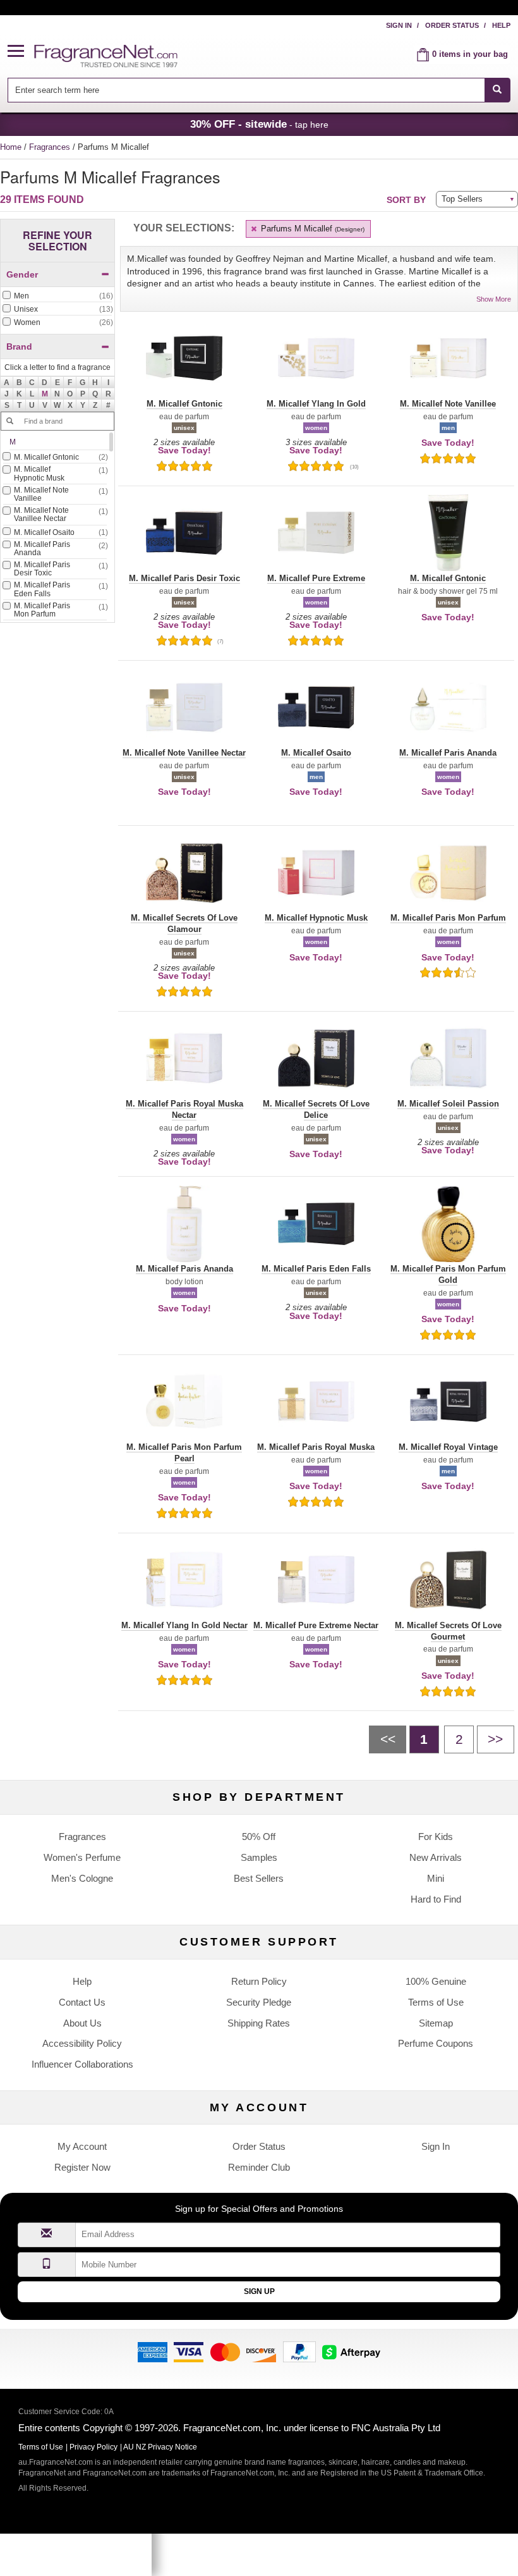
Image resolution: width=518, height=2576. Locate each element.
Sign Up (259, 2291)
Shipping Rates (259, 2023)
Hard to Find (436, 1899)
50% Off (259, 1837)
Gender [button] (22, 274)
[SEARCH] (497, 90)
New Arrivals (436, 1857)
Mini (436, 1878)
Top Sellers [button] (462, 199)
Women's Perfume (82, 1857)
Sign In (399, 25)
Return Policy (259, 1981)
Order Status (452, 25)
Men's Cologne (82, 1878)
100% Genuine (436, 1981)
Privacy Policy (93, 2447)
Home (11, 147)
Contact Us (82, 2002)
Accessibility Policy (82, 2043)
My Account (82, 2146)
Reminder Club (259, 2167)
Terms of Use (436, 2002)
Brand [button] (19, 347)
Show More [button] (494, 299)
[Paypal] (299, 2351)
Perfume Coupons (436, 2043)
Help (501, 25)
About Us (82, 2023)
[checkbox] (57, 297)
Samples (259, 1857)
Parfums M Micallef (311, 229)
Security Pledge (259, 2002)
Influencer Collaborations (82, 2064)
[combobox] (259, 90)
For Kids (436, 1837)
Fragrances (51, 147)
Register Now (82, 2167)
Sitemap (436, 2023)
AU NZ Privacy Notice (160, 2447)
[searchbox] (246, 90)
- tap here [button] (259, 124)
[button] (21, 52)
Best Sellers (259, 1878)
